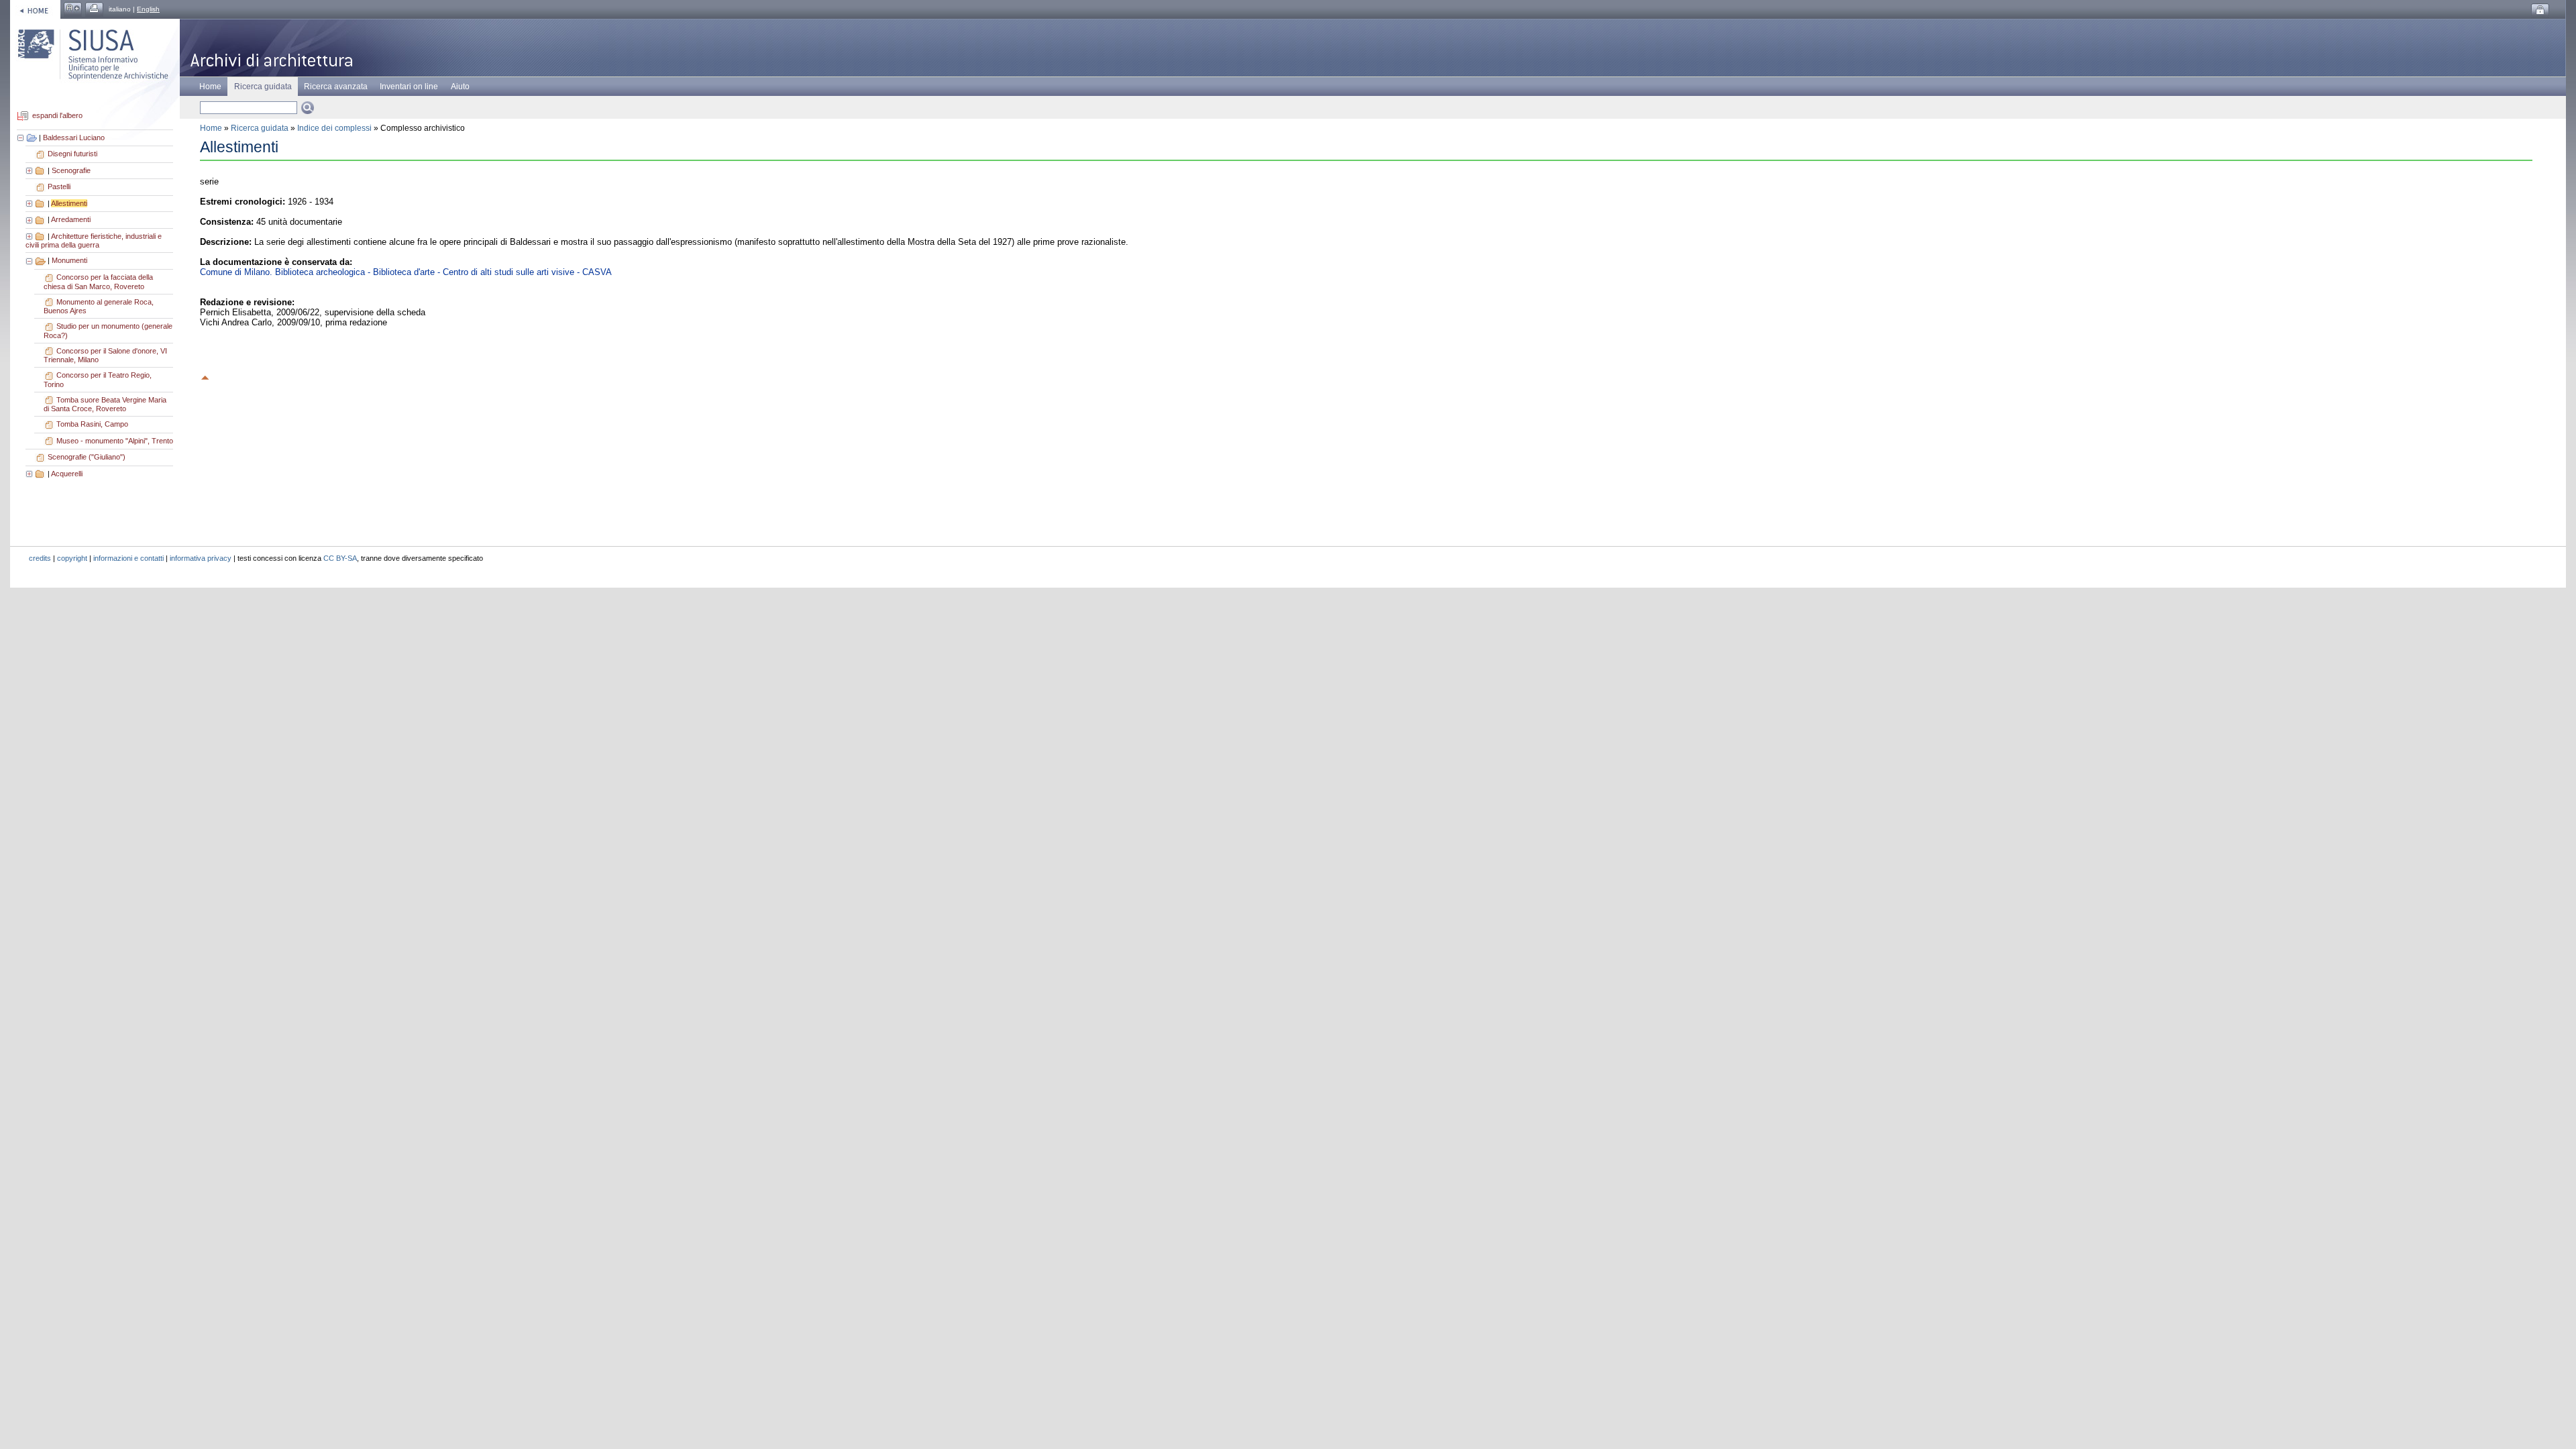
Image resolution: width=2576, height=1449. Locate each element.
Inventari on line (409, 87)
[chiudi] (30, 260)
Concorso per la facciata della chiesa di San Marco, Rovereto (98, 282)
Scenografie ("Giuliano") (87, 457)
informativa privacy (201, 558)
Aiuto (460, 87)
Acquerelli (67, 474)
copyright (72, 558)
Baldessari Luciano (74, 138)
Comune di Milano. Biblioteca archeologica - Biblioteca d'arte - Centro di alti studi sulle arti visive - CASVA (406, 272)
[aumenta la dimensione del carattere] (73, 9)
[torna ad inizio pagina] (205, 376)
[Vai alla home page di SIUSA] (35, 9)
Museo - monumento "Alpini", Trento (115, 441)
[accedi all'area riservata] (2540, 10)
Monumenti (69, 260)
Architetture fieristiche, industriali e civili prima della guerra (94, 241)
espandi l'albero (57, 116)
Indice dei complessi (334, 128)
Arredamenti (71, 219)
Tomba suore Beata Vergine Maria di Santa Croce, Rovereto (105, 405)
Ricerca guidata (260, 128)
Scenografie (71, 170)
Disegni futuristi (72, 154)
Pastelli (59, 186)
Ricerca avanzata (336, 87)
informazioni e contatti (128, 558)
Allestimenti (69, 203)
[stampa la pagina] (94, 9)
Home (210, 87)
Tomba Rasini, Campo (92, 424)
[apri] (30, 170)
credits (40, 558)
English (148, 9)
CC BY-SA (340, 558)
